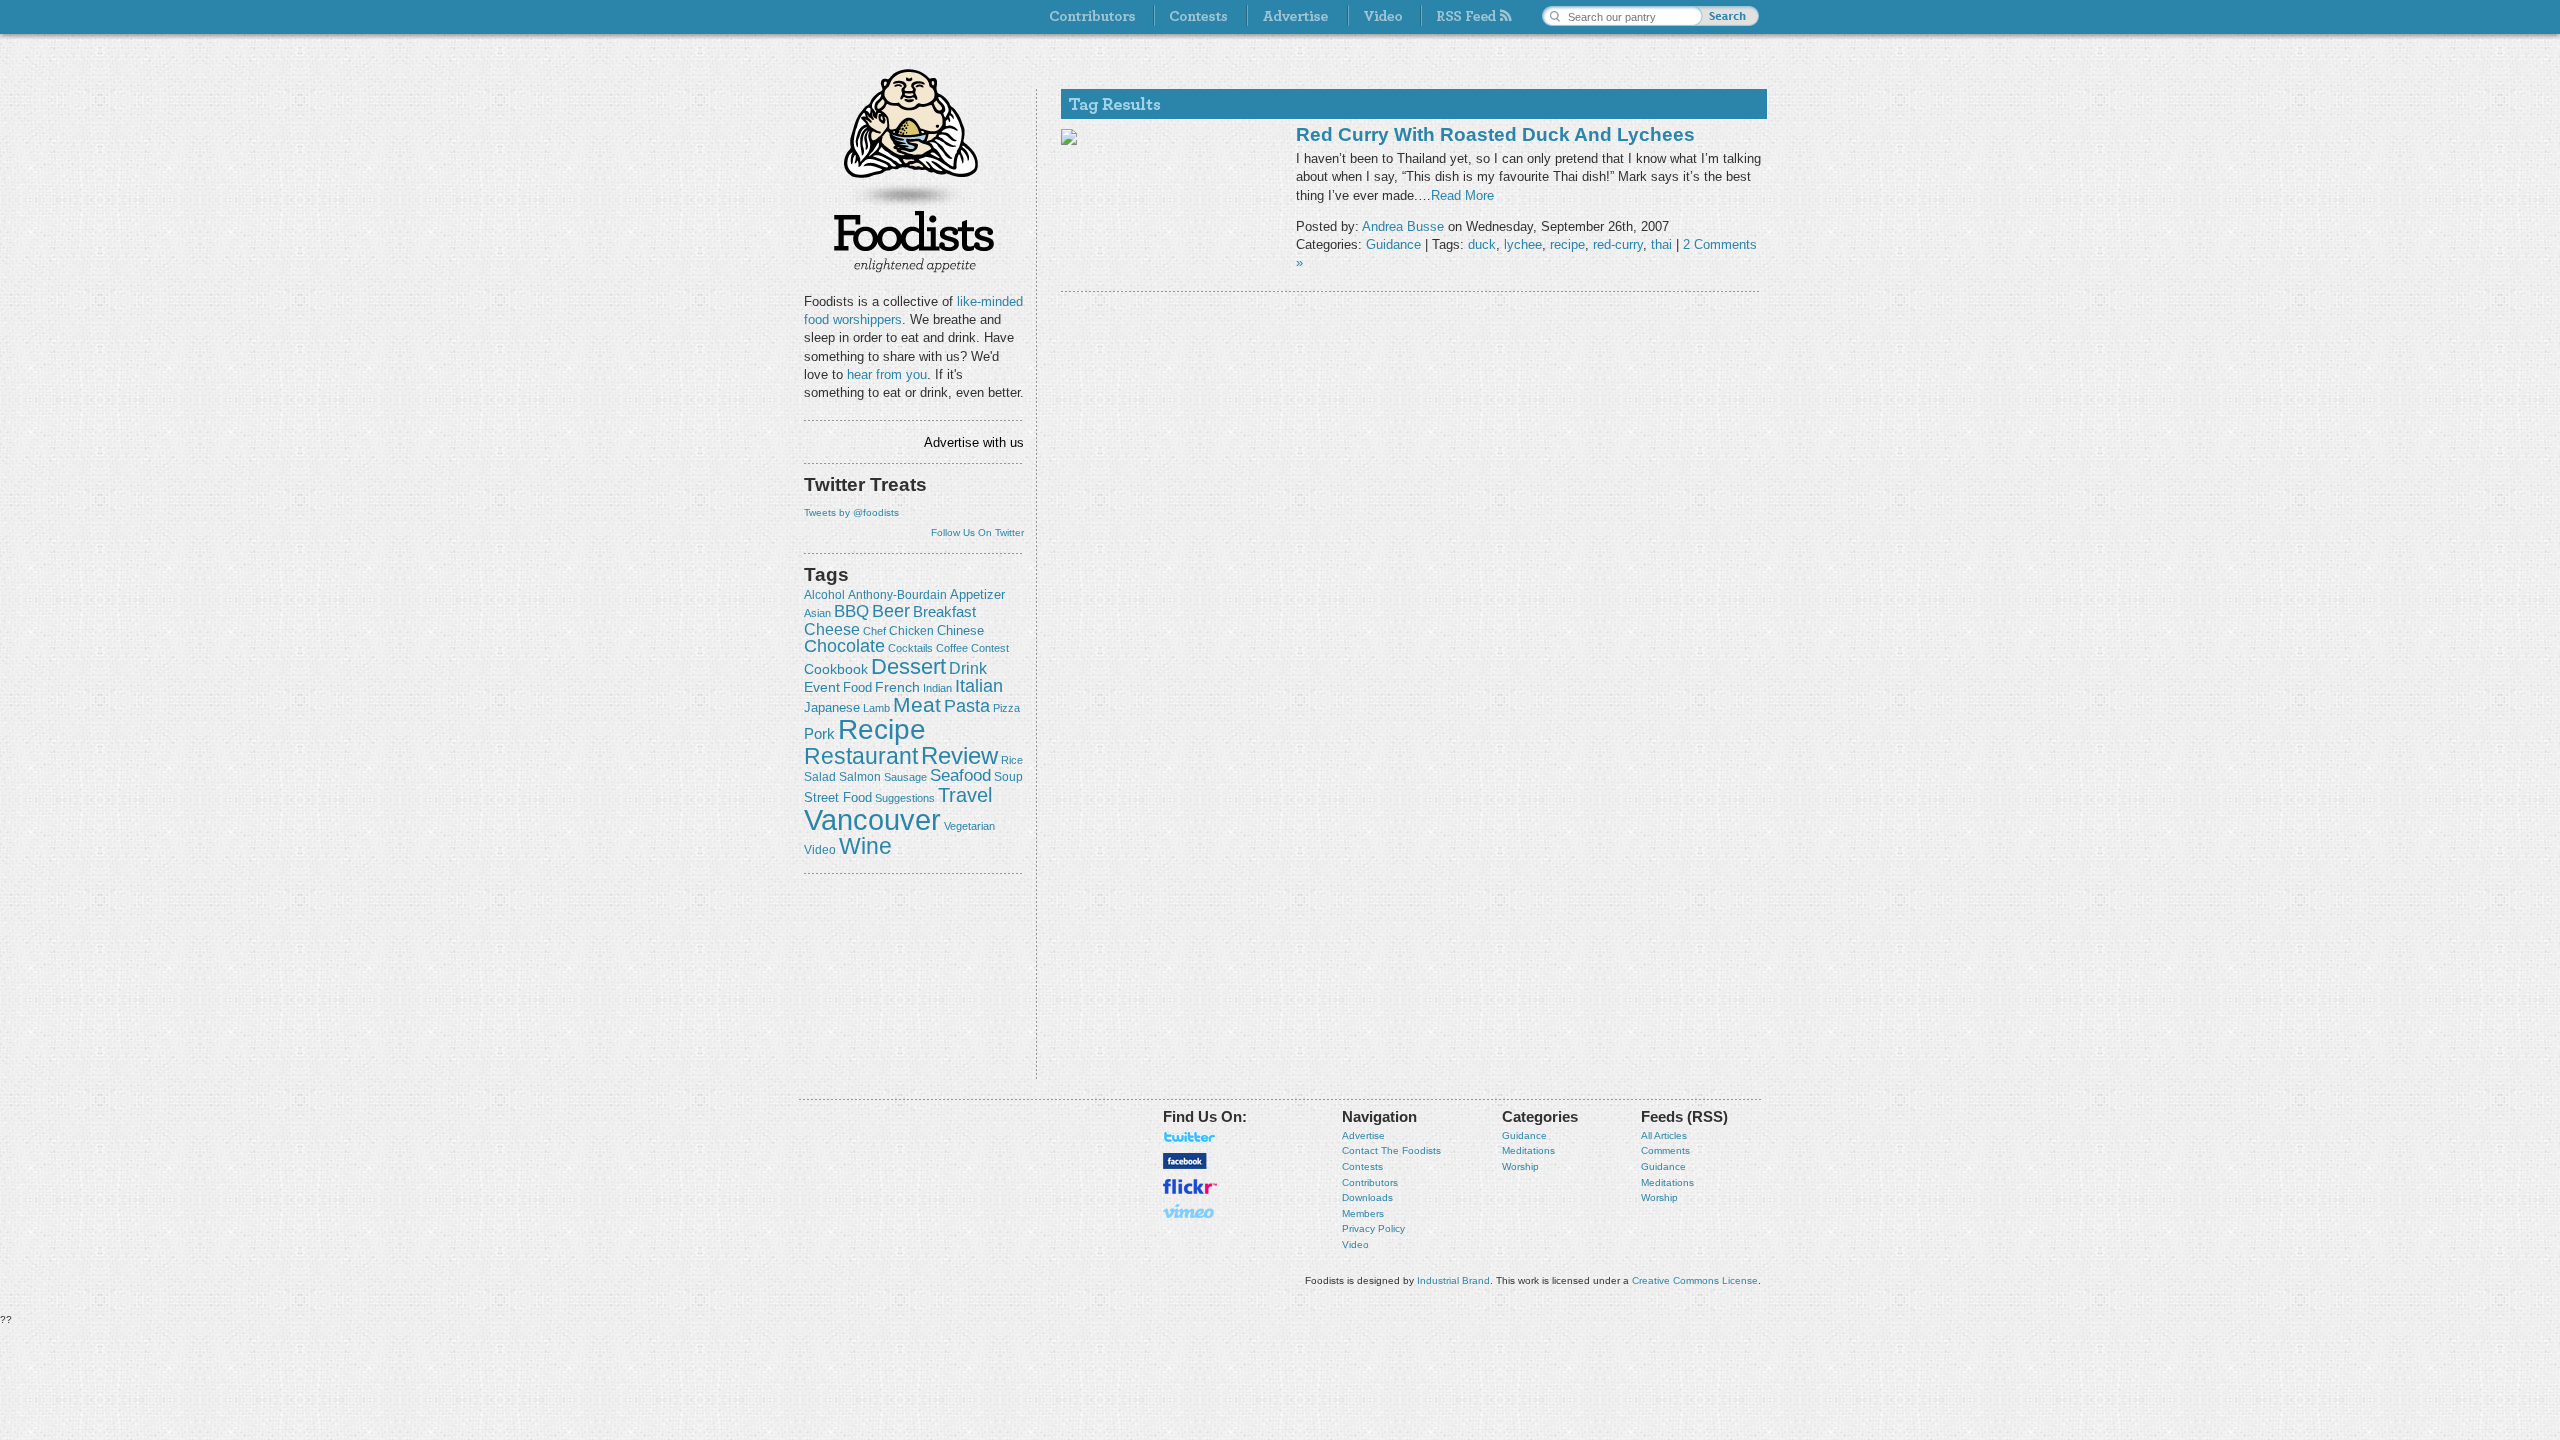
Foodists (914, 240)
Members (1363, 1213)
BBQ (851, 611)
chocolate (844, 645)
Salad (820, 777)
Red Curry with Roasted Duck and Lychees (1495, 134)
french (897, 687)
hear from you (887, 374)
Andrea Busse (1403, 226)
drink (968, 668)
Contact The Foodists (1391, 1150)
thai (1661, 244)
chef (874, 631)
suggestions (905, 798)
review (959, 755)
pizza (1006, 708)
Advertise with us (974, 442)
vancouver (872, 819)
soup (1008, 777)
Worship (1520, 1166)
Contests (1362, 1166)
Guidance (1393, 244)
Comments (1665, 1150)
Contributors (1370, 1182)
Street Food (838, 798)
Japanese (832, 707)
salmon (860, 777)
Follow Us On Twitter (977, 532)
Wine (865, 846)
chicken (911, 631)
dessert (908, 666)
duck (1482, 244)
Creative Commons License (1695, 1280)
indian (937, 688)
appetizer (977, 594)
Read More (1462, 195)
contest (990, 648)
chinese (960, 631)
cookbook (836, 669)
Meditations (1528, 1150)
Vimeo (1190, 1211)
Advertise (1363, 1135)
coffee (952, 648)
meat (917, 704)
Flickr (1190, 1186)
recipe (882, 729)
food (857, 687)
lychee (1523, 244)
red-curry (1618, 244)
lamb (876, 708)
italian (979, 686)
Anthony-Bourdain (897, 595)
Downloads (1367, 1197)
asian (817, 613)
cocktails (910, 648)
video (820, 850)
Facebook (1185, 1161)
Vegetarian (969, 826)
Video (1355, 1244)
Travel (965, 794)
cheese (832, 629)
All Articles (1664, 1135)
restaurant (861, 756)
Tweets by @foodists (851, 512)
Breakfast (944, 611)
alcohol (824, 595)
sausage (905, 777)
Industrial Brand (1453, 1280)
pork (819, 734)
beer (891, 611)
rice (1012, 760)
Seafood (960, 775)
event (822, 687)
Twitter (1190, 1137)
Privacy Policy (1373, 1228)
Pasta (967, 706)
